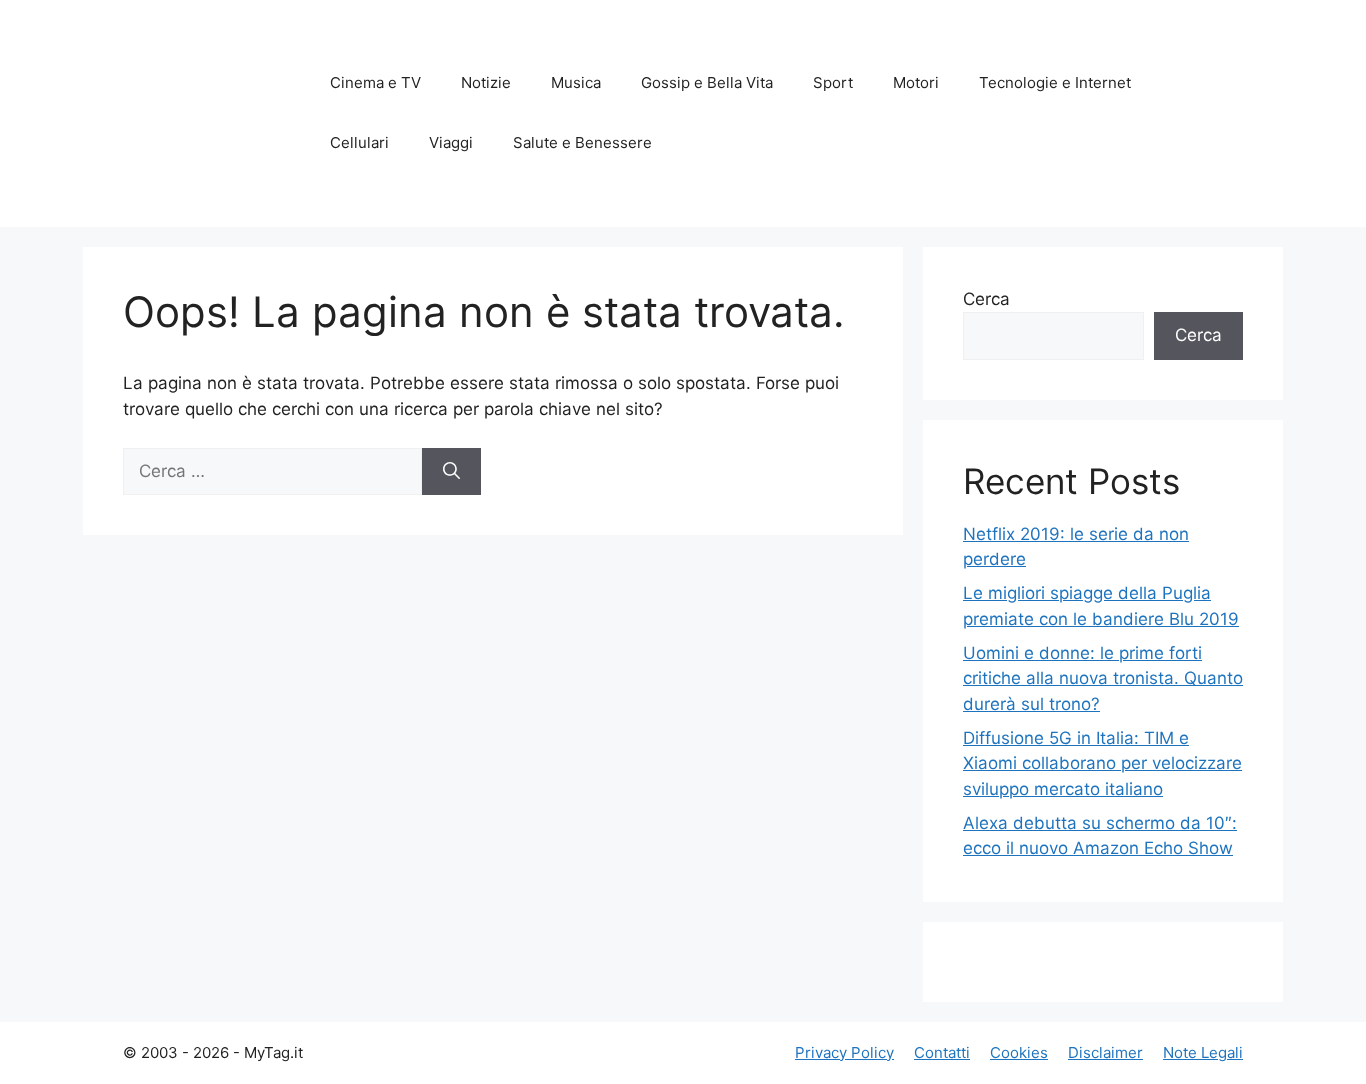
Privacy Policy (844, 1052)
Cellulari (359, 142)
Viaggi (451, 142)
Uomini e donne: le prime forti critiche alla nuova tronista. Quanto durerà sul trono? (1103, 678)
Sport (833, 82)
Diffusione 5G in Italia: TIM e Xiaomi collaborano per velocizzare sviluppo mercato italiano (1102, 763)
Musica (576, 82)
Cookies (1019, 1052)
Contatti (942, 1052)
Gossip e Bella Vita (707, 82)
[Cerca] (451, 472)
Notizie (486, 82)
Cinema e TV (375, 82)
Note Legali (1203, 1052)
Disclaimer (1105, 1052)
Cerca (986, 299)
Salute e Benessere (582, 142)
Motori (916, 82)
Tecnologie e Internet (1055, 82)
